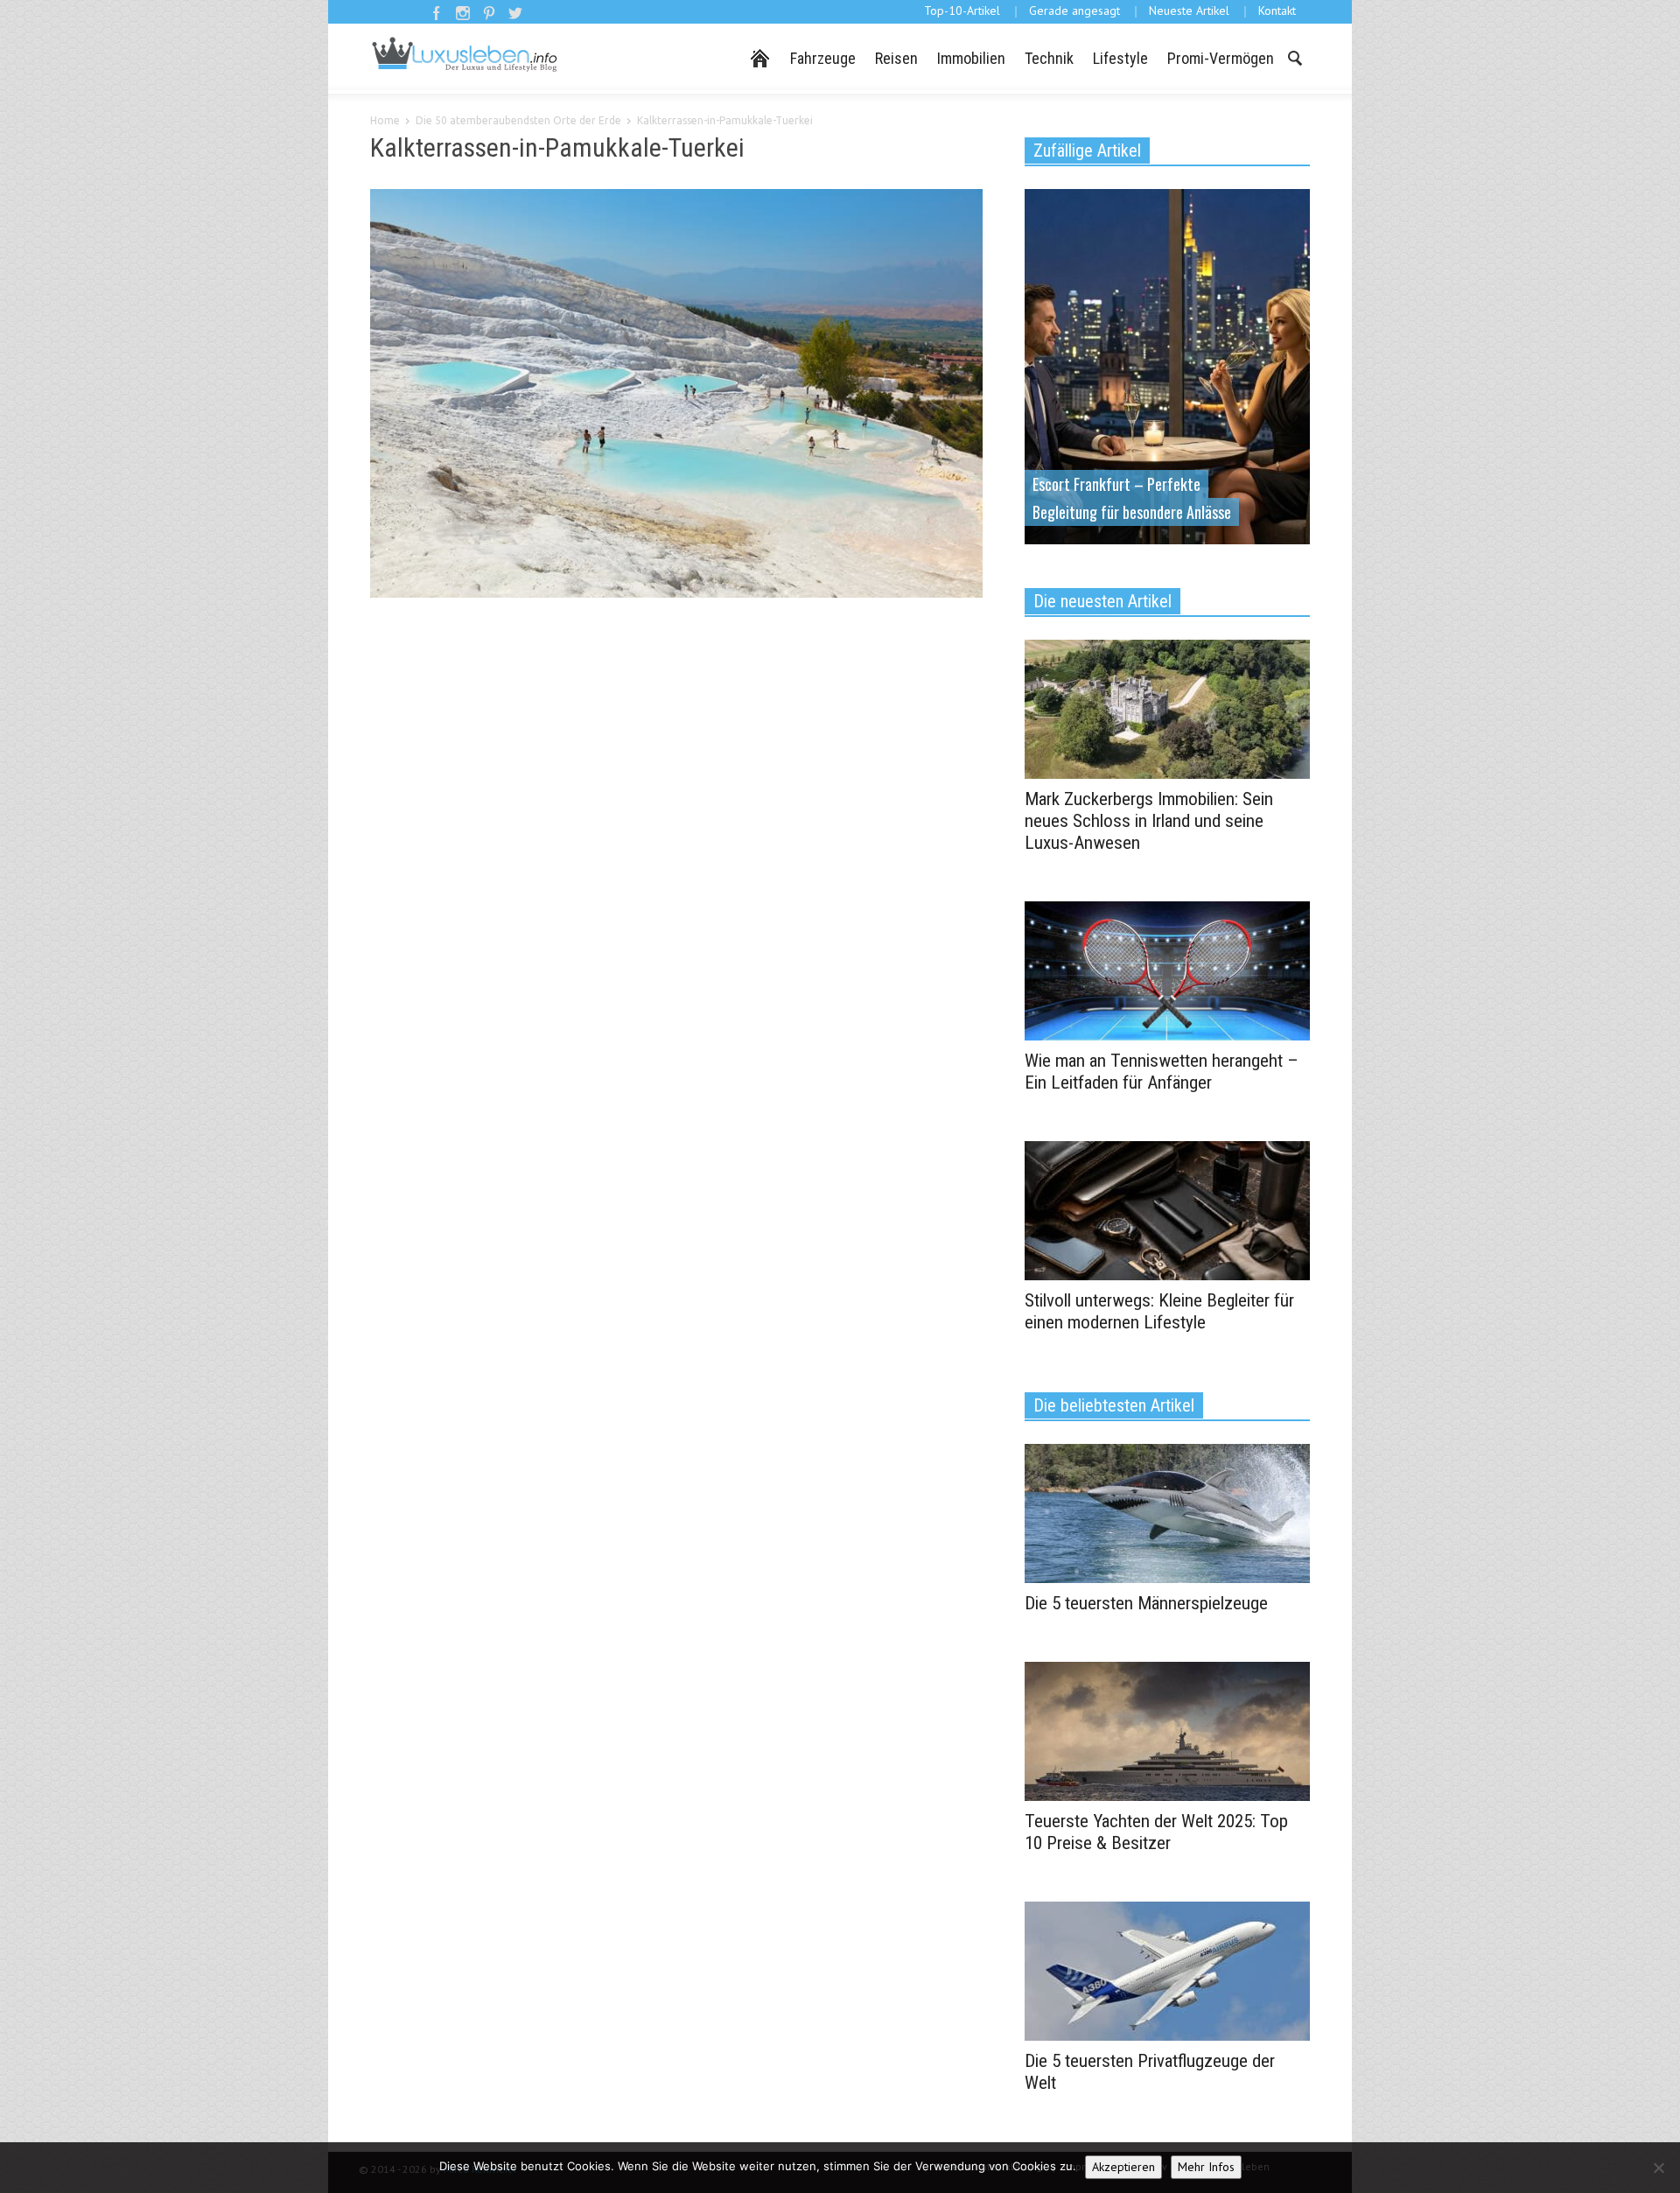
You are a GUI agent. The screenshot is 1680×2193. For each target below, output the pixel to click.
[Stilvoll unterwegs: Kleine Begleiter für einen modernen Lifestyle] (1167, 1209)
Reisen (896, 58)
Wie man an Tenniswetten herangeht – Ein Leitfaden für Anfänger (1162, 1072)
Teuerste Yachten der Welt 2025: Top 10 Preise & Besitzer (1156, 1832)
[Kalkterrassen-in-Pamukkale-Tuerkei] (676, 396)
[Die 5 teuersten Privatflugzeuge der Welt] (1167, 1970)
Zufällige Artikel (1087, 151)
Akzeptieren (1123, 2167)
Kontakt (1277, 11)
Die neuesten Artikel (1102, 601)
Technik (1049, 58)
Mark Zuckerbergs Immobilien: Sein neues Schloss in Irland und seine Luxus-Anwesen (1149, 821)
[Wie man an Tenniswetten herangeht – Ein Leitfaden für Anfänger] (1167, 970)
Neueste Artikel (1189, 11)
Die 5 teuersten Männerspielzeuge (1146, 1603)
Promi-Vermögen (1221, 58)
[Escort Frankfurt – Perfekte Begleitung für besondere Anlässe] (1167, 365)
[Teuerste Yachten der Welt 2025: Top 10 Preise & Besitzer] (1167, 1730)
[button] (1294, 57)
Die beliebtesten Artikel (1114, 1405)
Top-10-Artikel (962, 11)
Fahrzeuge (823, 58)
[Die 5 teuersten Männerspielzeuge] (1167, 1512)
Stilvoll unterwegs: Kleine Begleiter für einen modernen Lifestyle (1159, 1311)
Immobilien (971, 58)
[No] (1658, 2168)
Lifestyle (1120, 58)
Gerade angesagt (1074, 11)
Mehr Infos (1206, 2167)
